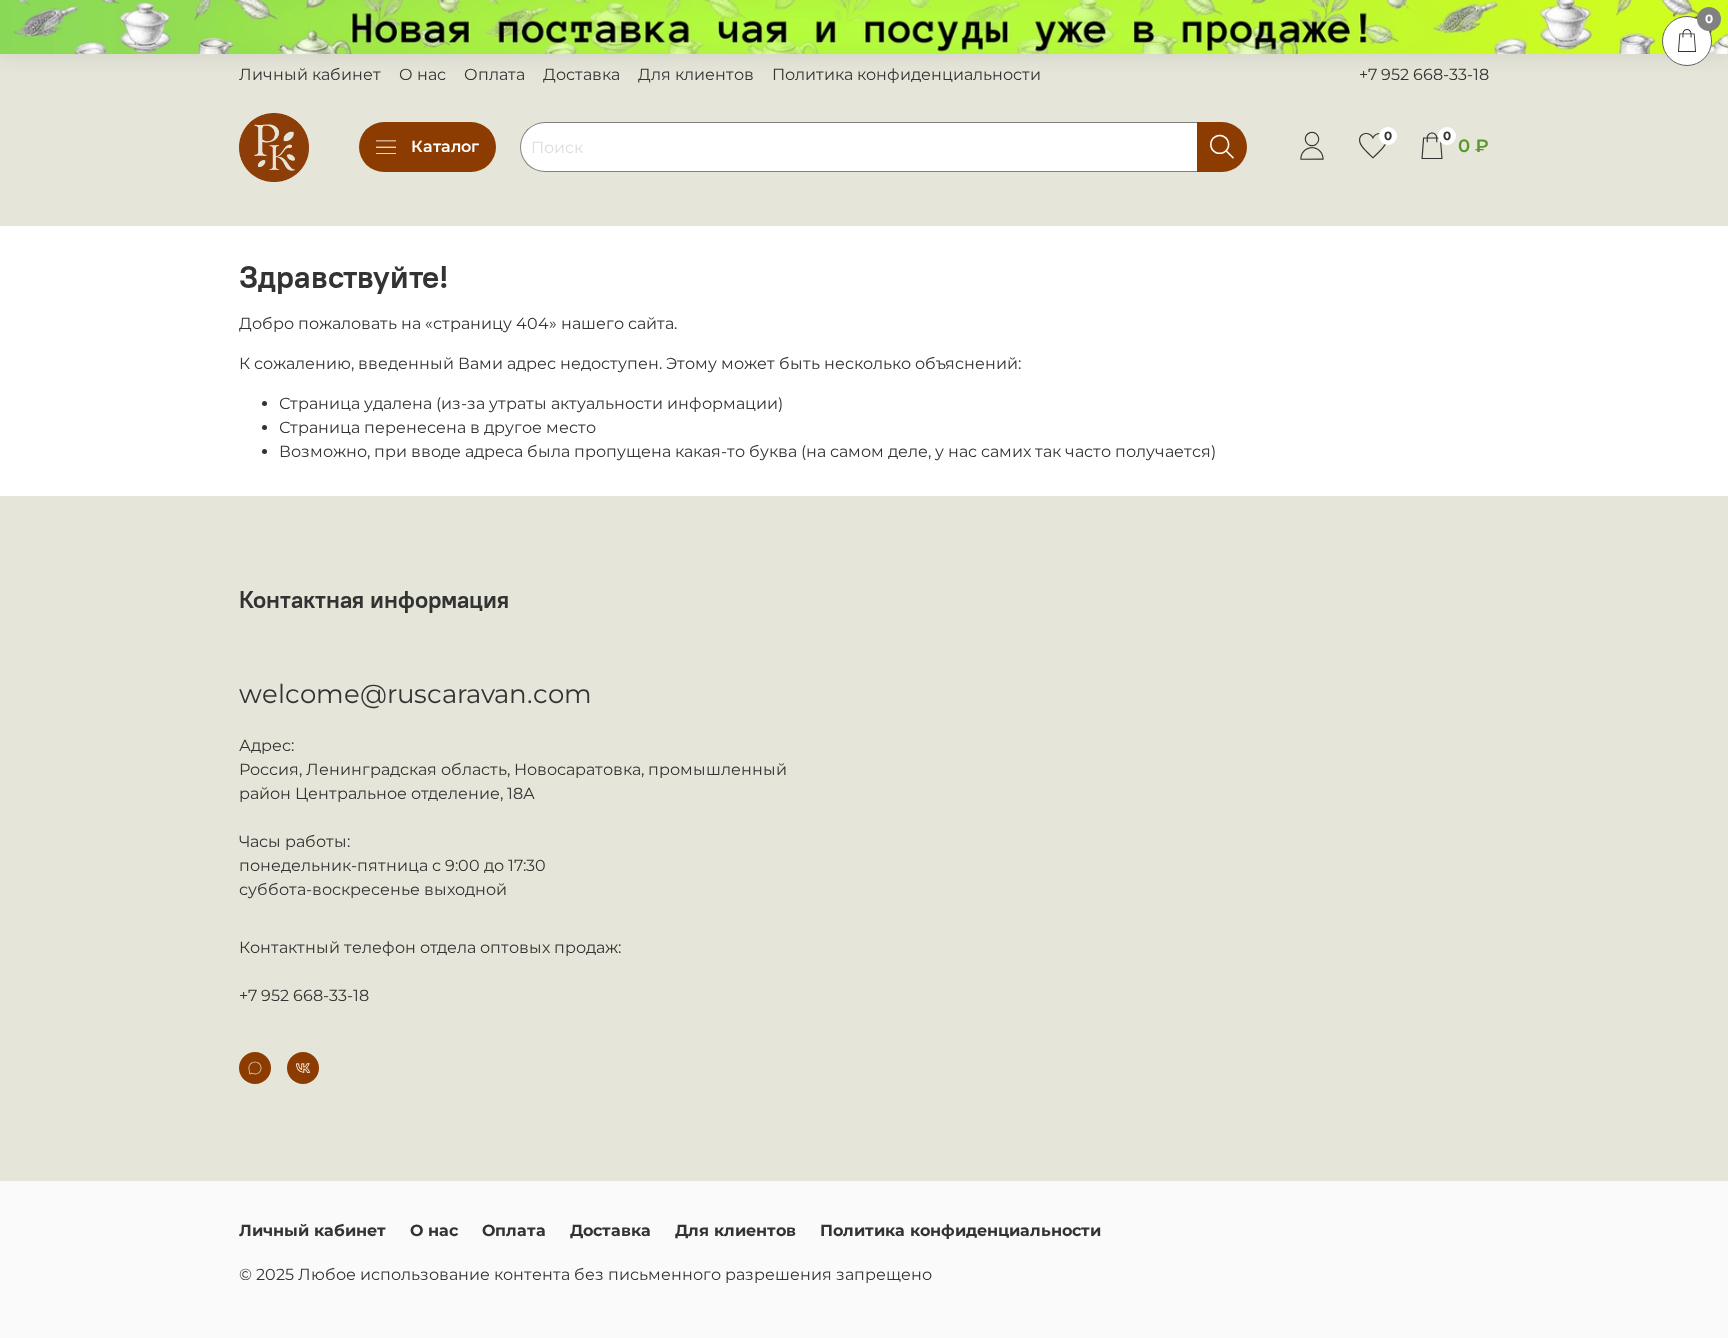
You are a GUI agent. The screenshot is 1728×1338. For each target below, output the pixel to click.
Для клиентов (696, 74)
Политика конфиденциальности (906, 74)
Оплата (494, 74)
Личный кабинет (310, 74)
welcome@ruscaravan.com (415, 694)
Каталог (445, 146)
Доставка (581, 74)
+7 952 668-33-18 (1424, 74)
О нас (422, 74)
